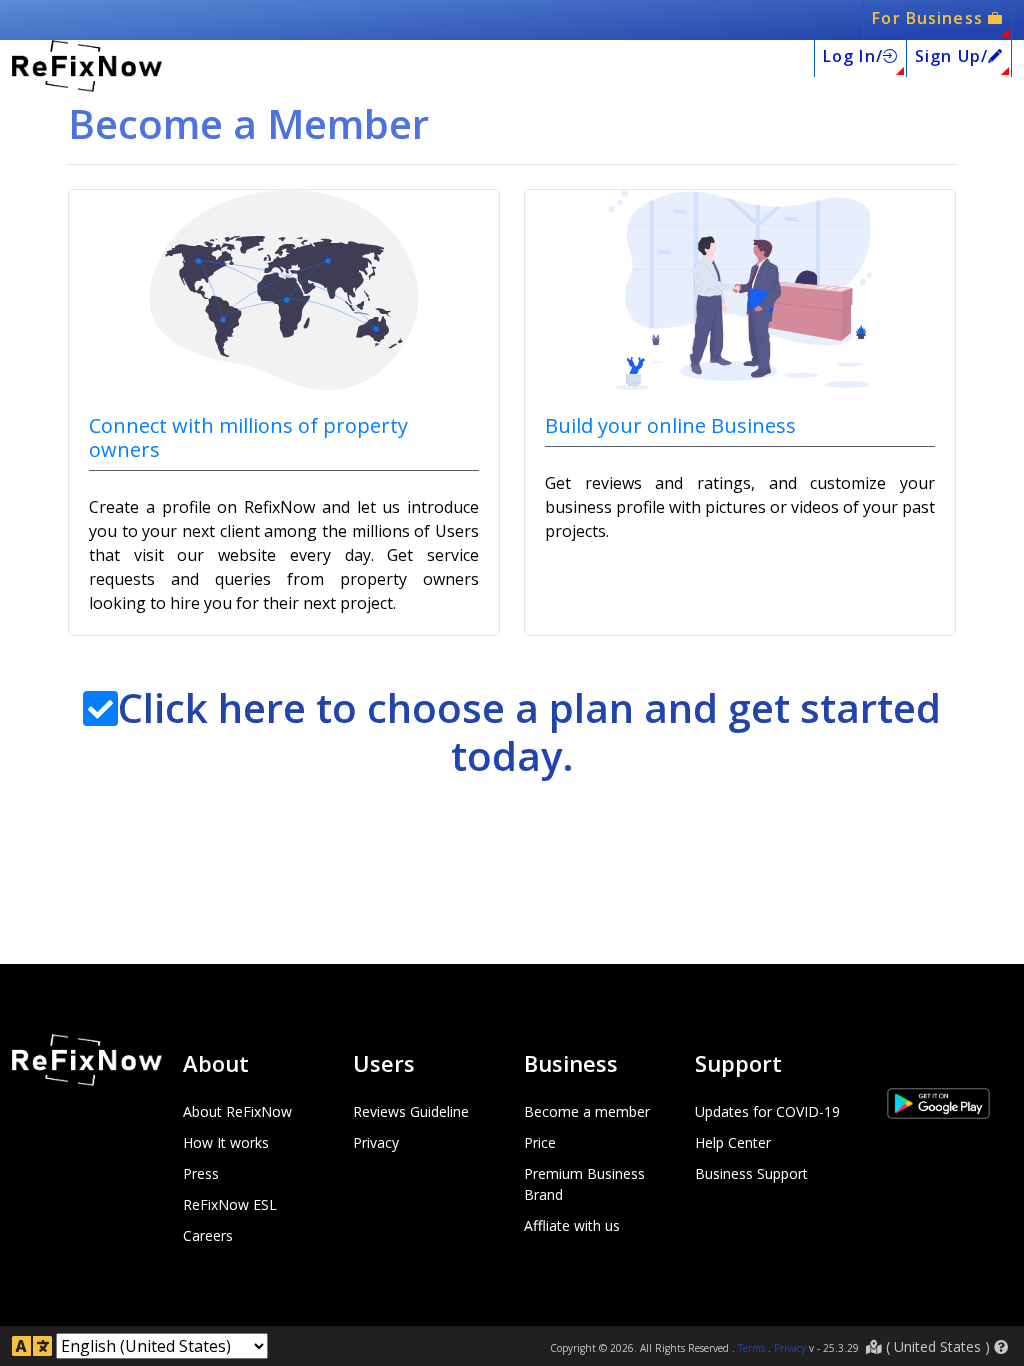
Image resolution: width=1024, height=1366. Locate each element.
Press (201, 1173)
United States (937, 1346)
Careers (208, 1235)
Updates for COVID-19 (767, 1111)
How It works (226, 1142)
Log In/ (853, 56)
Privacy (376, 1142)
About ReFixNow (237, 1111)
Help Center (733, 1142)
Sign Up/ (951, 56)
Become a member (587, 1111)
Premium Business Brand (584, 1184)
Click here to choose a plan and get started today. (529, 731)
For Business (930, 18)
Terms (751, 1348)
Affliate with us (572, 1225)
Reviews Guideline (411, 1111)
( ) (938, 1346)
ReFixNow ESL (230, 1204)
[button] (1001, 1347)
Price (540, 1142)
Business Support (751, 1173)
